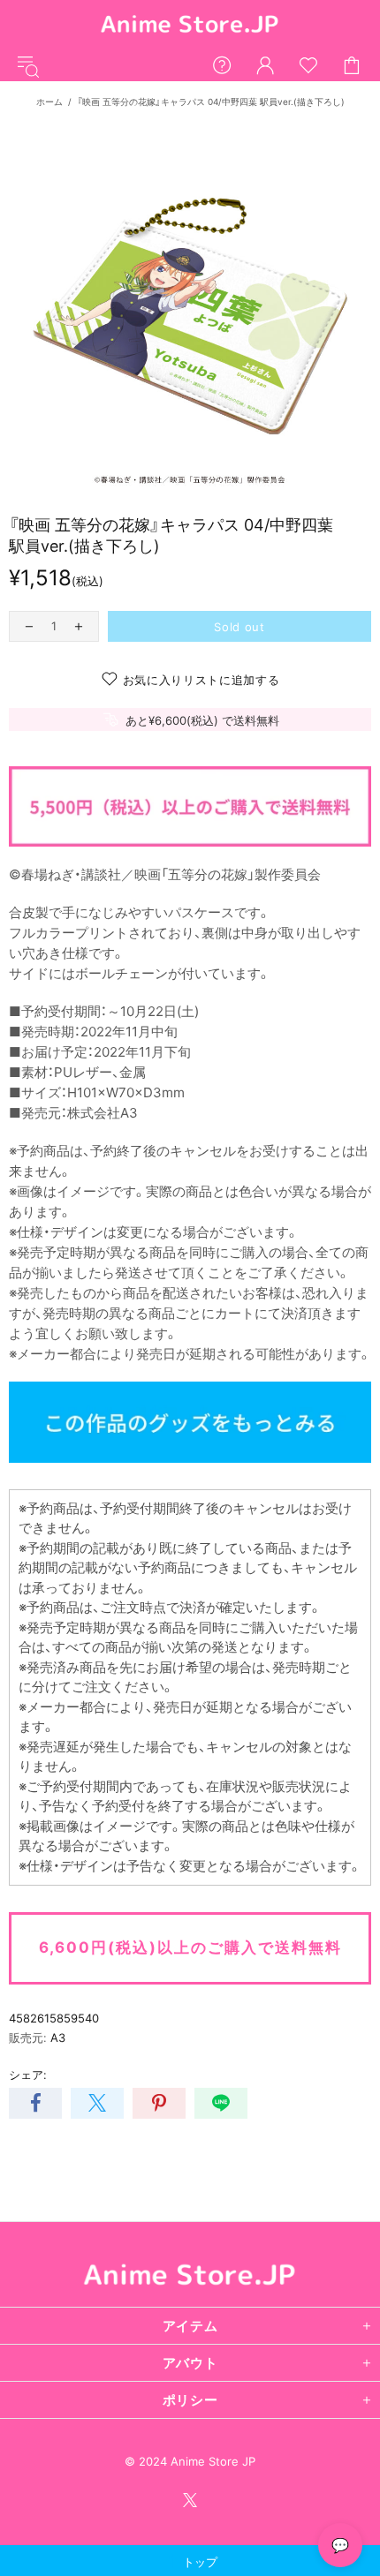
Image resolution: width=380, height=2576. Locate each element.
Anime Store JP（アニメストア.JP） (190, 25)
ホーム (49, 102)
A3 (58, 2037)
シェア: (28, 2075)
